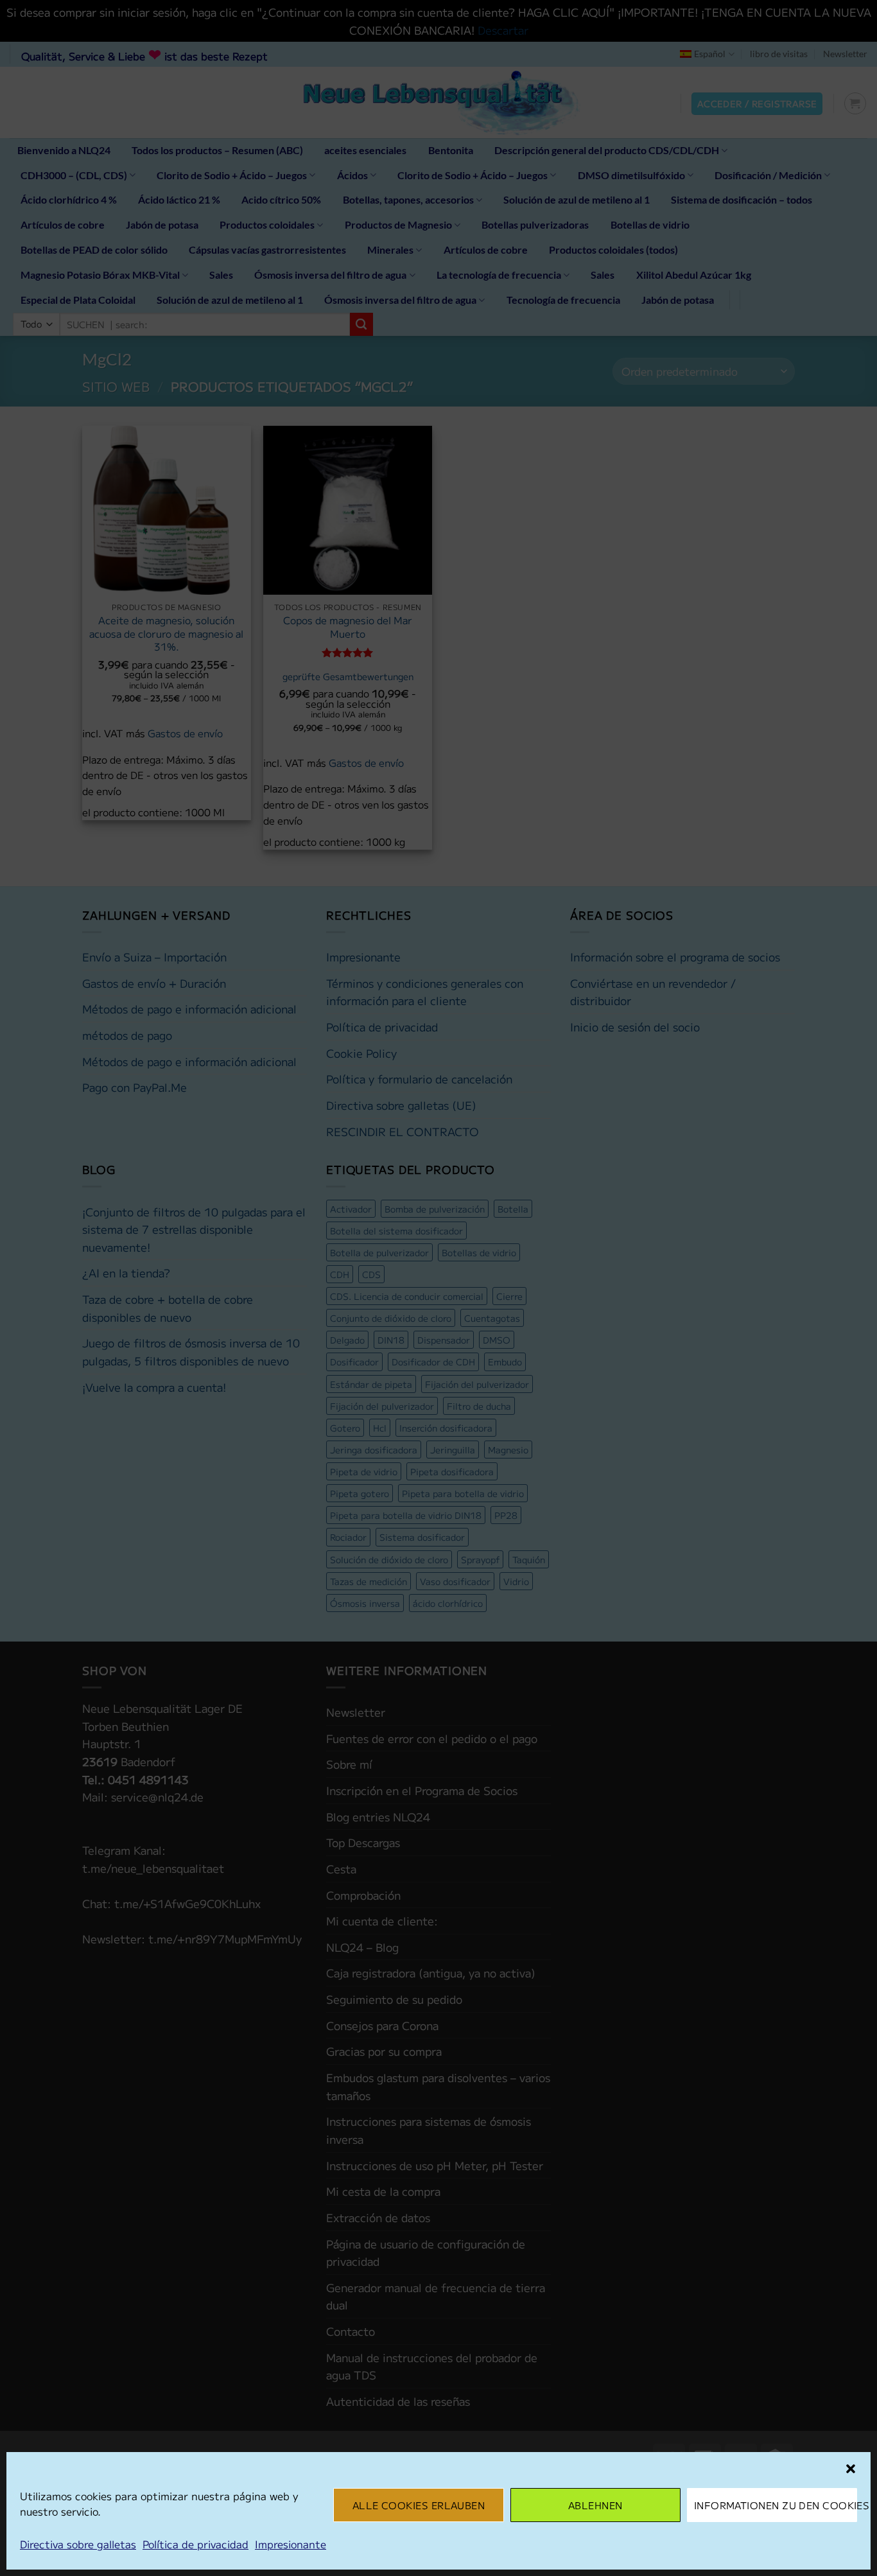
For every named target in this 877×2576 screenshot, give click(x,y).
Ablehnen (595, 2505)
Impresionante (291, 2544)
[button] (851, 2469)
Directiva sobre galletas (78, 2544)
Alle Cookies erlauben (419, 2505)
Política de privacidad (195, 2544)
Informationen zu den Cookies (776, 2505)
